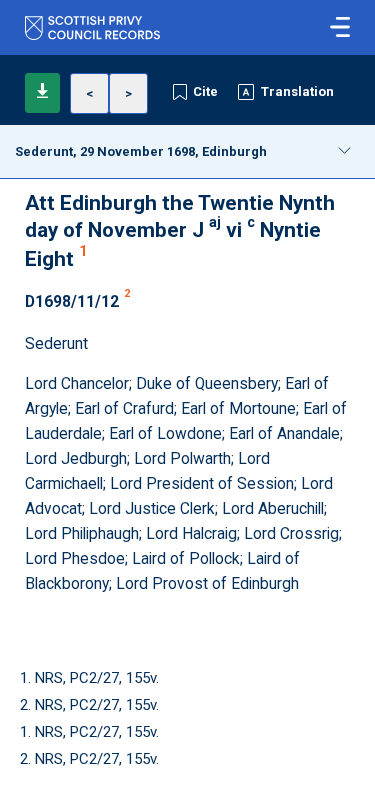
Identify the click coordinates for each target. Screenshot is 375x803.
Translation (297, 91)
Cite (205, 91)
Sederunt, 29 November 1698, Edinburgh (141, 151)
